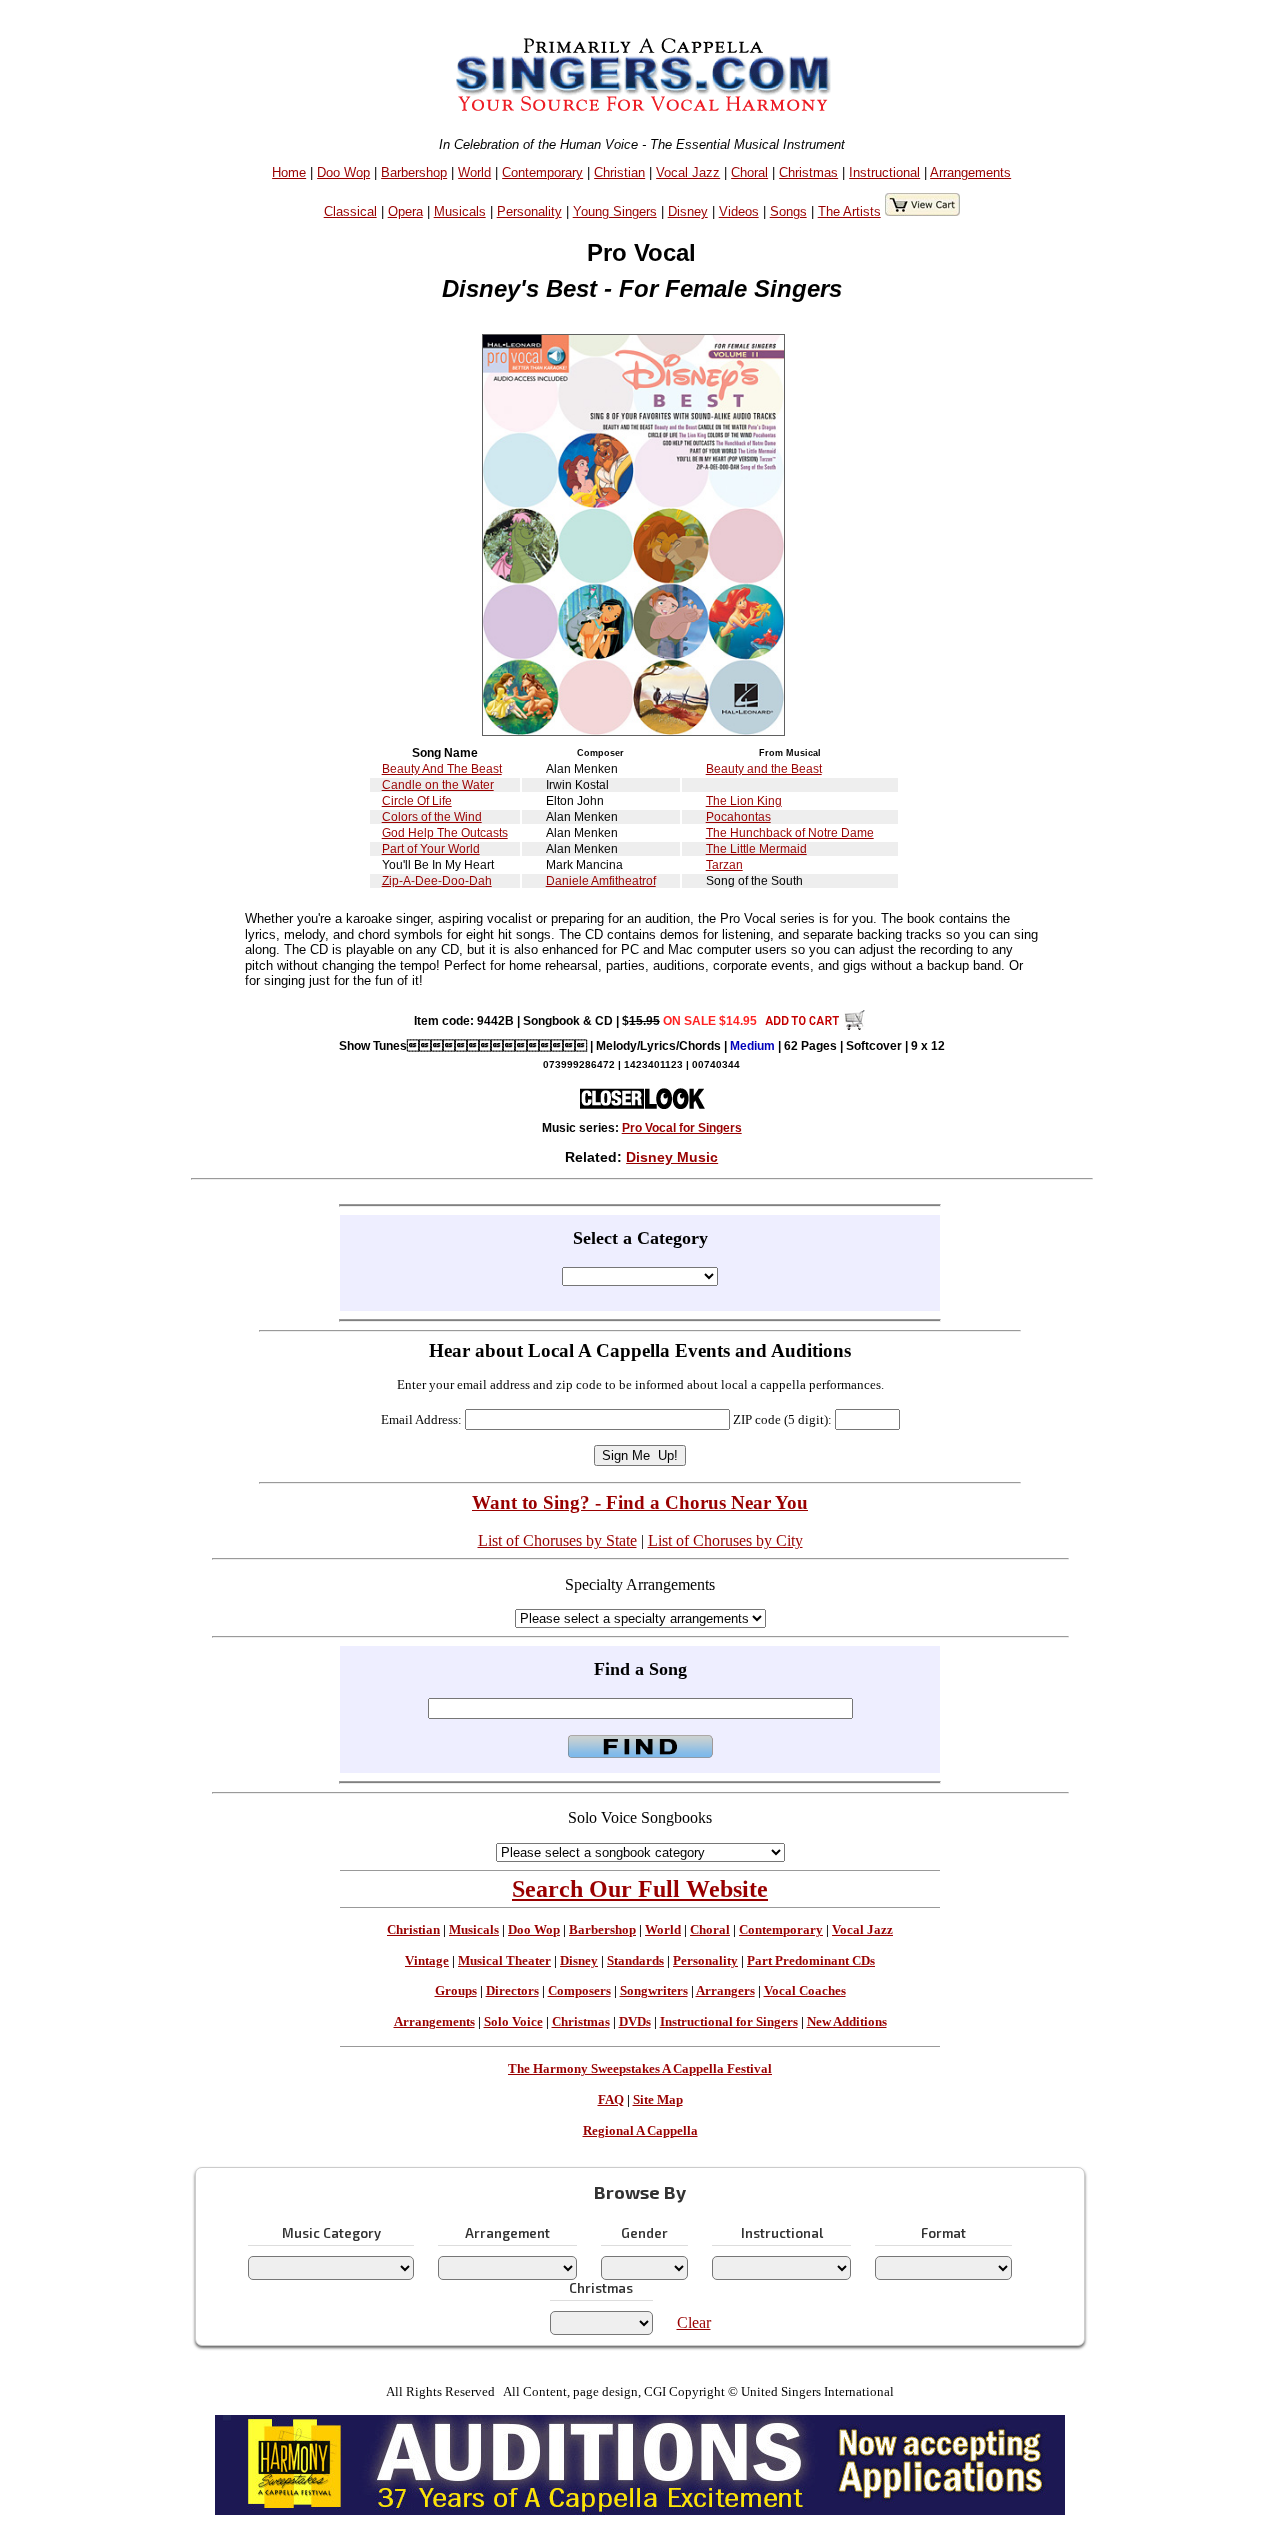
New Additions (847, 2022)
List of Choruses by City (725, 1540)
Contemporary (542, 172)
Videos (739, 211)
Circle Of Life (417, 801)
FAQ (611, 2100)
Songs (788, 211)
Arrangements (970, 172)
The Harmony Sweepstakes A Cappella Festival (640, 2069)
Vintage (427, 1961)
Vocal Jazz (688, 172)
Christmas (808, 172)
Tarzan (724, 865)
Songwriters (654, 1991)
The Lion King (744, 801)
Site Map (658, 2100)
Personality (529, 211)
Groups (456, 1991)
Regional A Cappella (640, 2131)
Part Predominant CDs (811, 1961)
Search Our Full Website (640, 1889)
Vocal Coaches (805, 1991)
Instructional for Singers (729, 2022)
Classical (350, 211)
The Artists (849, 211)
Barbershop (414, 172)
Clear (694, 2322)
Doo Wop (343, 172)
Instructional (884, 172)
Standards (635, 1961)
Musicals (460, 211)
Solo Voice (513, 2022)
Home (289, 172)
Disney (688, 211)
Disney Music (672, 1157)
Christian (619, 172)
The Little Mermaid (756, 849)
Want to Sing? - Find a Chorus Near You (640, 1502)
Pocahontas (738, 817)
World (474, 172)
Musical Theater (504, 1961)
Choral (749, 172)
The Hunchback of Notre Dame (790, 833)
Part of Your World (431, 849)
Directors (512, 1991)
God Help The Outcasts (445, 833)
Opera (405, 211)
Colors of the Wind (432, 817)
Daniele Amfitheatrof (601, 881)
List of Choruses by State (557, 1540)
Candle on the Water (438, 785)
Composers (579, 1991)
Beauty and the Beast (764, 769)
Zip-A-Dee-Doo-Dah (437, 881)
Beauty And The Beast (442, 769)
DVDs (635, 2022)
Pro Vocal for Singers (682, 1128)
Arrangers (725, 1991)
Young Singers (615, 211)
